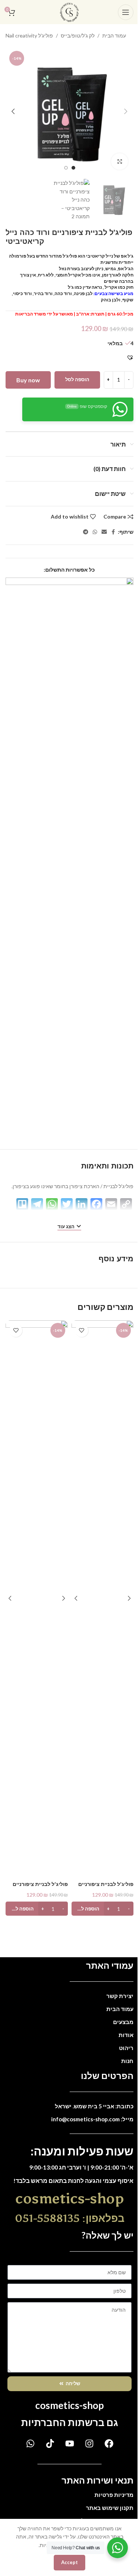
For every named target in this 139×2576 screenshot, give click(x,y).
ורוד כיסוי (22, 293)
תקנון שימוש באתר (110, 2508)
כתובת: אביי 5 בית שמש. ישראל (94, 2106)
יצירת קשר (120, 1996)
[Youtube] (70, 2443)
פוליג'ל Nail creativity (29, 35)
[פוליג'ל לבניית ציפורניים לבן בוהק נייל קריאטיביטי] (102, 1599)
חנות (127, 2061)
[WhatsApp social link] (95, 532)
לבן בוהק (110, 300)
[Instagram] (89, 2443)
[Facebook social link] (113, 532)
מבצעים (123, 2022)
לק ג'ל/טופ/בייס (78, 35)
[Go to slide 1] (73, 168)
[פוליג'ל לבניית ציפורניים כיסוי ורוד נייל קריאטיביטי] (37, 1599)
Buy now (28, 380)
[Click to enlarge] (120, 162)
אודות (126, 2035)
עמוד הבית (114, 35)
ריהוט (126, 2048)
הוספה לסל (77, 379)
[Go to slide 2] (66, 168)
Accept (69, 2562)
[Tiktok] (50, 2443)
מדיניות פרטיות (114, 2495)
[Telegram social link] (86, 532)
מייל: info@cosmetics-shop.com (92, 2119)
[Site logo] (69, 11)
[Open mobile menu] (126, 12)
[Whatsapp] (30, 2443)
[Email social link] (104, 532)
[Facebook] (109, 2443)
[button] (126, 111)
